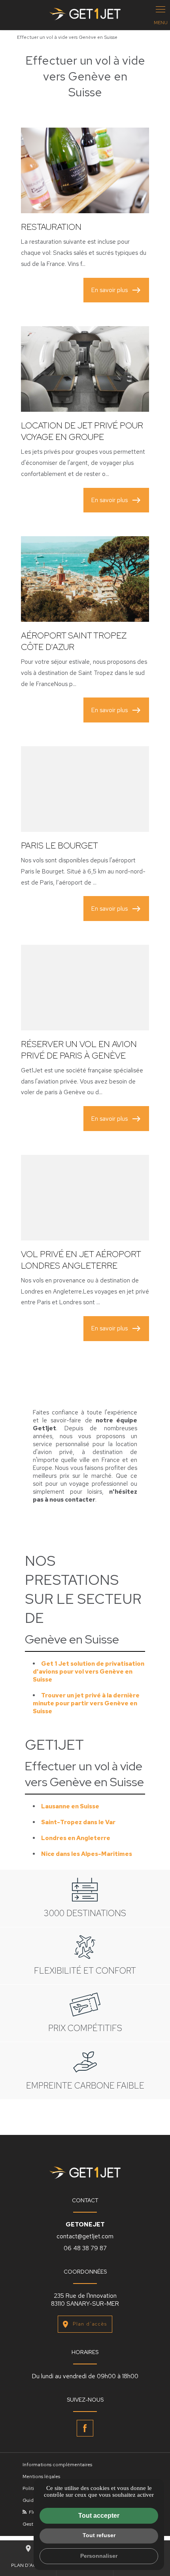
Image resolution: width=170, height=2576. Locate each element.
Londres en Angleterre (76, 1838)
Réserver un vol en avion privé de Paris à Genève (79, 1050)
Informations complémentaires (57, 2465)
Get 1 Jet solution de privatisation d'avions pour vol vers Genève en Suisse (89, 1672)
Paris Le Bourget (59, 846)
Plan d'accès (90, 2324)
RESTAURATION (51, 227)
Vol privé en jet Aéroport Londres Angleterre (81, 1260)
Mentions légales (41, 2477)
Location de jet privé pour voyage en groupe (82, 431)
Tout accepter (99, 2516)
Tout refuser (99, 2535)
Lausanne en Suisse (70, 1806)
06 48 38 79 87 (85, 2248)
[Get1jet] (85, 15)
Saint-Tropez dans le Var (78, 1822)
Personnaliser (99, 2556)
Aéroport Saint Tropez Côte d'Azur (74, 641)
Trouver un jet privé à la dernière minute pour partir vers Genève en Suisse (86, 1703)
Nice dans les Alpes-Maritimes (87, 1854)
